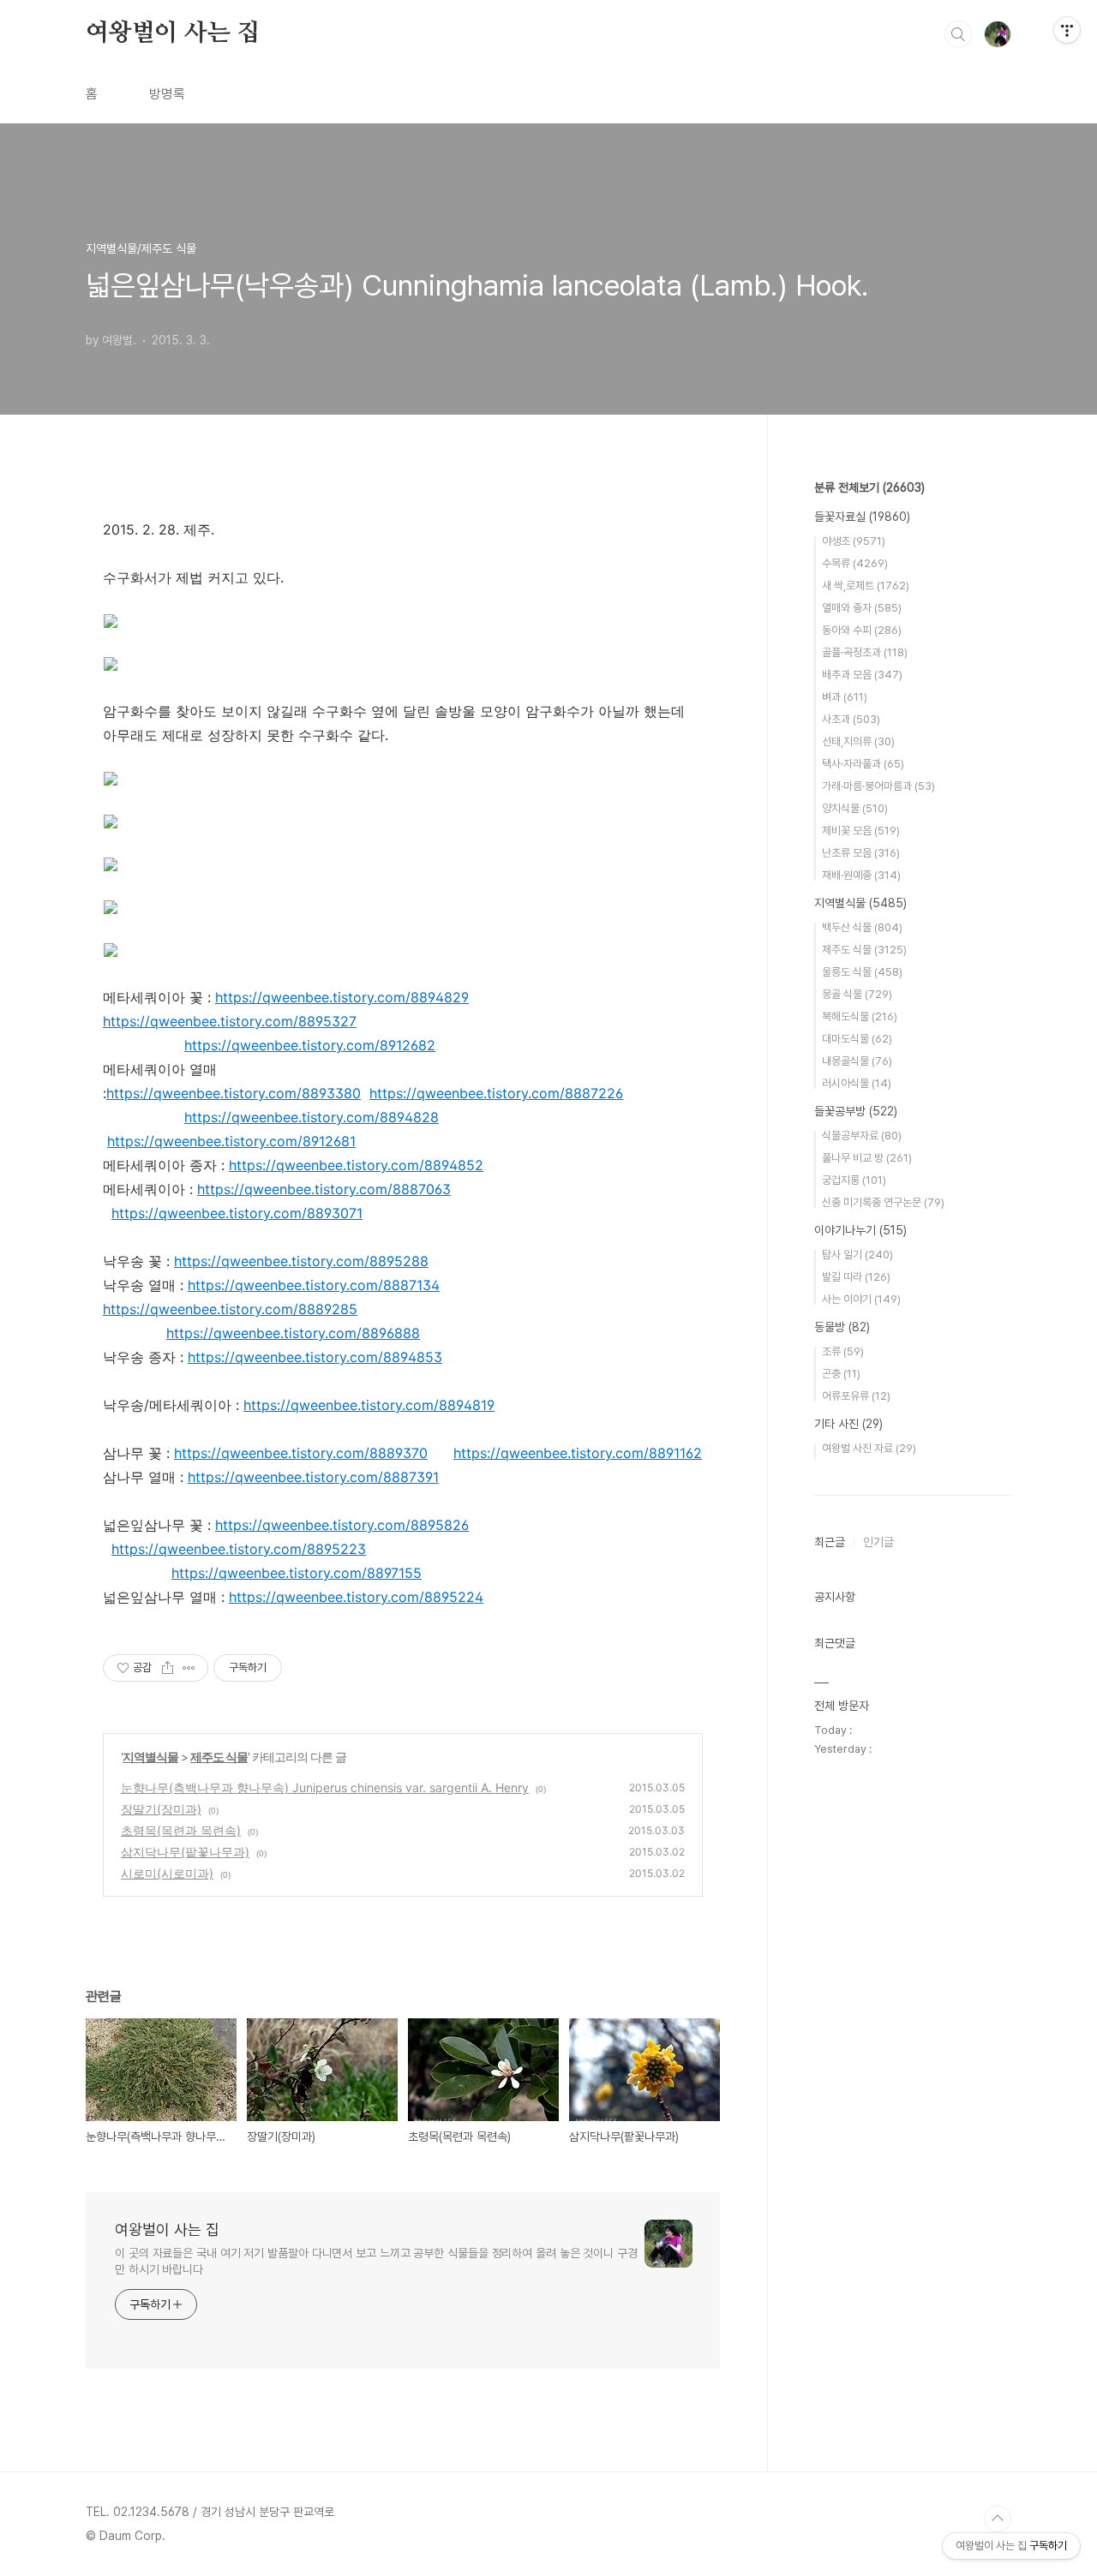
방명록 (167, 94)
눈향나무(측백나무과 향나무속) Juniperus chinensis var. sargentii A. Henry (325, 1787)
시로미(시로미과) (167, 1873)
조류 (843, 1351)
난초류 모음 (861, 853)
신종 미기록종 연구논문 (883, 1202)
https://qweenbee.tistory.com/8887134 (314, 1285)
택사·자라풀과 (863, 764)
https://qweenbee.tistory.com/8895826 (342, 1525)
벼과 (845, 697)
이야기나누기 (860, 1230)
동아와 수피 (862, 630)
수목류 (855, 563)
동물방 (842, 1327)
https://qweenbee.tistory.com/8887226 (496, 1093)
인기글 (878, 1542)
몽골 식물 (857, 994)
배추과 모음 (862, 675)
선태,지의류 (858, 741)
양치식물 (855, 808)
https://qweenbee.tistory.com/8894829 (342, 997)
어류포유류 (856, 1396)
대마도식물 (857, 1039)
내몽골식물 (857, 1061)
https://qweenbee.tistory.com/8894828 (312, 1117)
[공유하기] (168, 1668)
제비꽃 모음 (861, 831)
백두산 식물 (862, 927)
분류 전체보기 (869, 487)
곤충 (841, 1374)
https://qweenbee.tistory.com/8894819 (369, 1405)
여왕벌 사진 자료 (869, 1448)
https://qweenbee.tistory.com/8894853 (315, 1357)
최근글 (830, 1542)
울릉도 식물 (862, 972)
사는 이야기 (861, 1299)
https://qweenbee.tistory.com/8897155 (297, 1573)
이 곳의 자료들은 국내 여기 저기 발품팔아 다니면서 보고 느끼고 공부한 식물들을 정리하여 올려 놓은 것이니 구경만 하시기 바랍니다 (376, 2261)
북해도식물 (860, 1016)
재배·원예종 (861, 875)
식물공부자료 (862, 1136)
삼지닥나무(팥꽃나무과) (185, 1852)
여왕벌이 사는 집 (173, 33)
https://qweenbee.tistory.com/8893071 (237, 1213)
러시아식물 (857, 1083)
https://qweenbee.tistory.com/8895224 (356, 1597)
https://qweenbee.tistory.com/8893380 (234, 1093)
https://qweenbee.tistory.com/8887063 (324, 1189)
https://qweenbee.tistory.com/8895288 (301, 1261)
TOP (998, 2519)
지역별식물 (150, 1757)
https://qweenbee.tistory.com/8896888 (293, 1333)
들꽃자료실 (862, 517)
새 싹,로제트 (866, 586)
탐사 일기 (857, 1255)
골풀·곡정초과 (865, 652)
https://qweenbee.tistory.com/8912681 (231, 1141)
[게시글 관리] (189, 1668)
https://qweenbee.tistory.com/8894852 (356, 1165)
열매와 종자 (862, 608)
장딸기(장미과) (161, 1809)
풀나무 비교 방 (867, 1158)
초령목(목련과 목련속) (181, 1830)
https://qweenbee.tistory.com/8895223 (239, 1549)
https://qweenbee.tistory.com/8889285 (230, 1309)
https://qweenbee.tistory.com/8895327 (230, 1021)
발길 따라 (856, 1277)
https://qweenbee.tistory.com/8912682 (310, 1045)
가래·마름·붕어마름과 (878, 786)
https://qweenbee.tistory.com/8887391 (313, 1477)
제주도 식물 (219, 1757)
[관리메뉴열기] (1067, 30)
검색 (958, 34)
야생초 (854, 541)
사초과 (851, 719)
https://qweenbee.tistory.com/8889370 (301, 1453)
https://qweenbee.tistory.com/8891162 (578, 1453)
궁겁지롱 (854, 1180)
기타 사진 (848, 1424)
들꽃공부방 (856, 1111)
